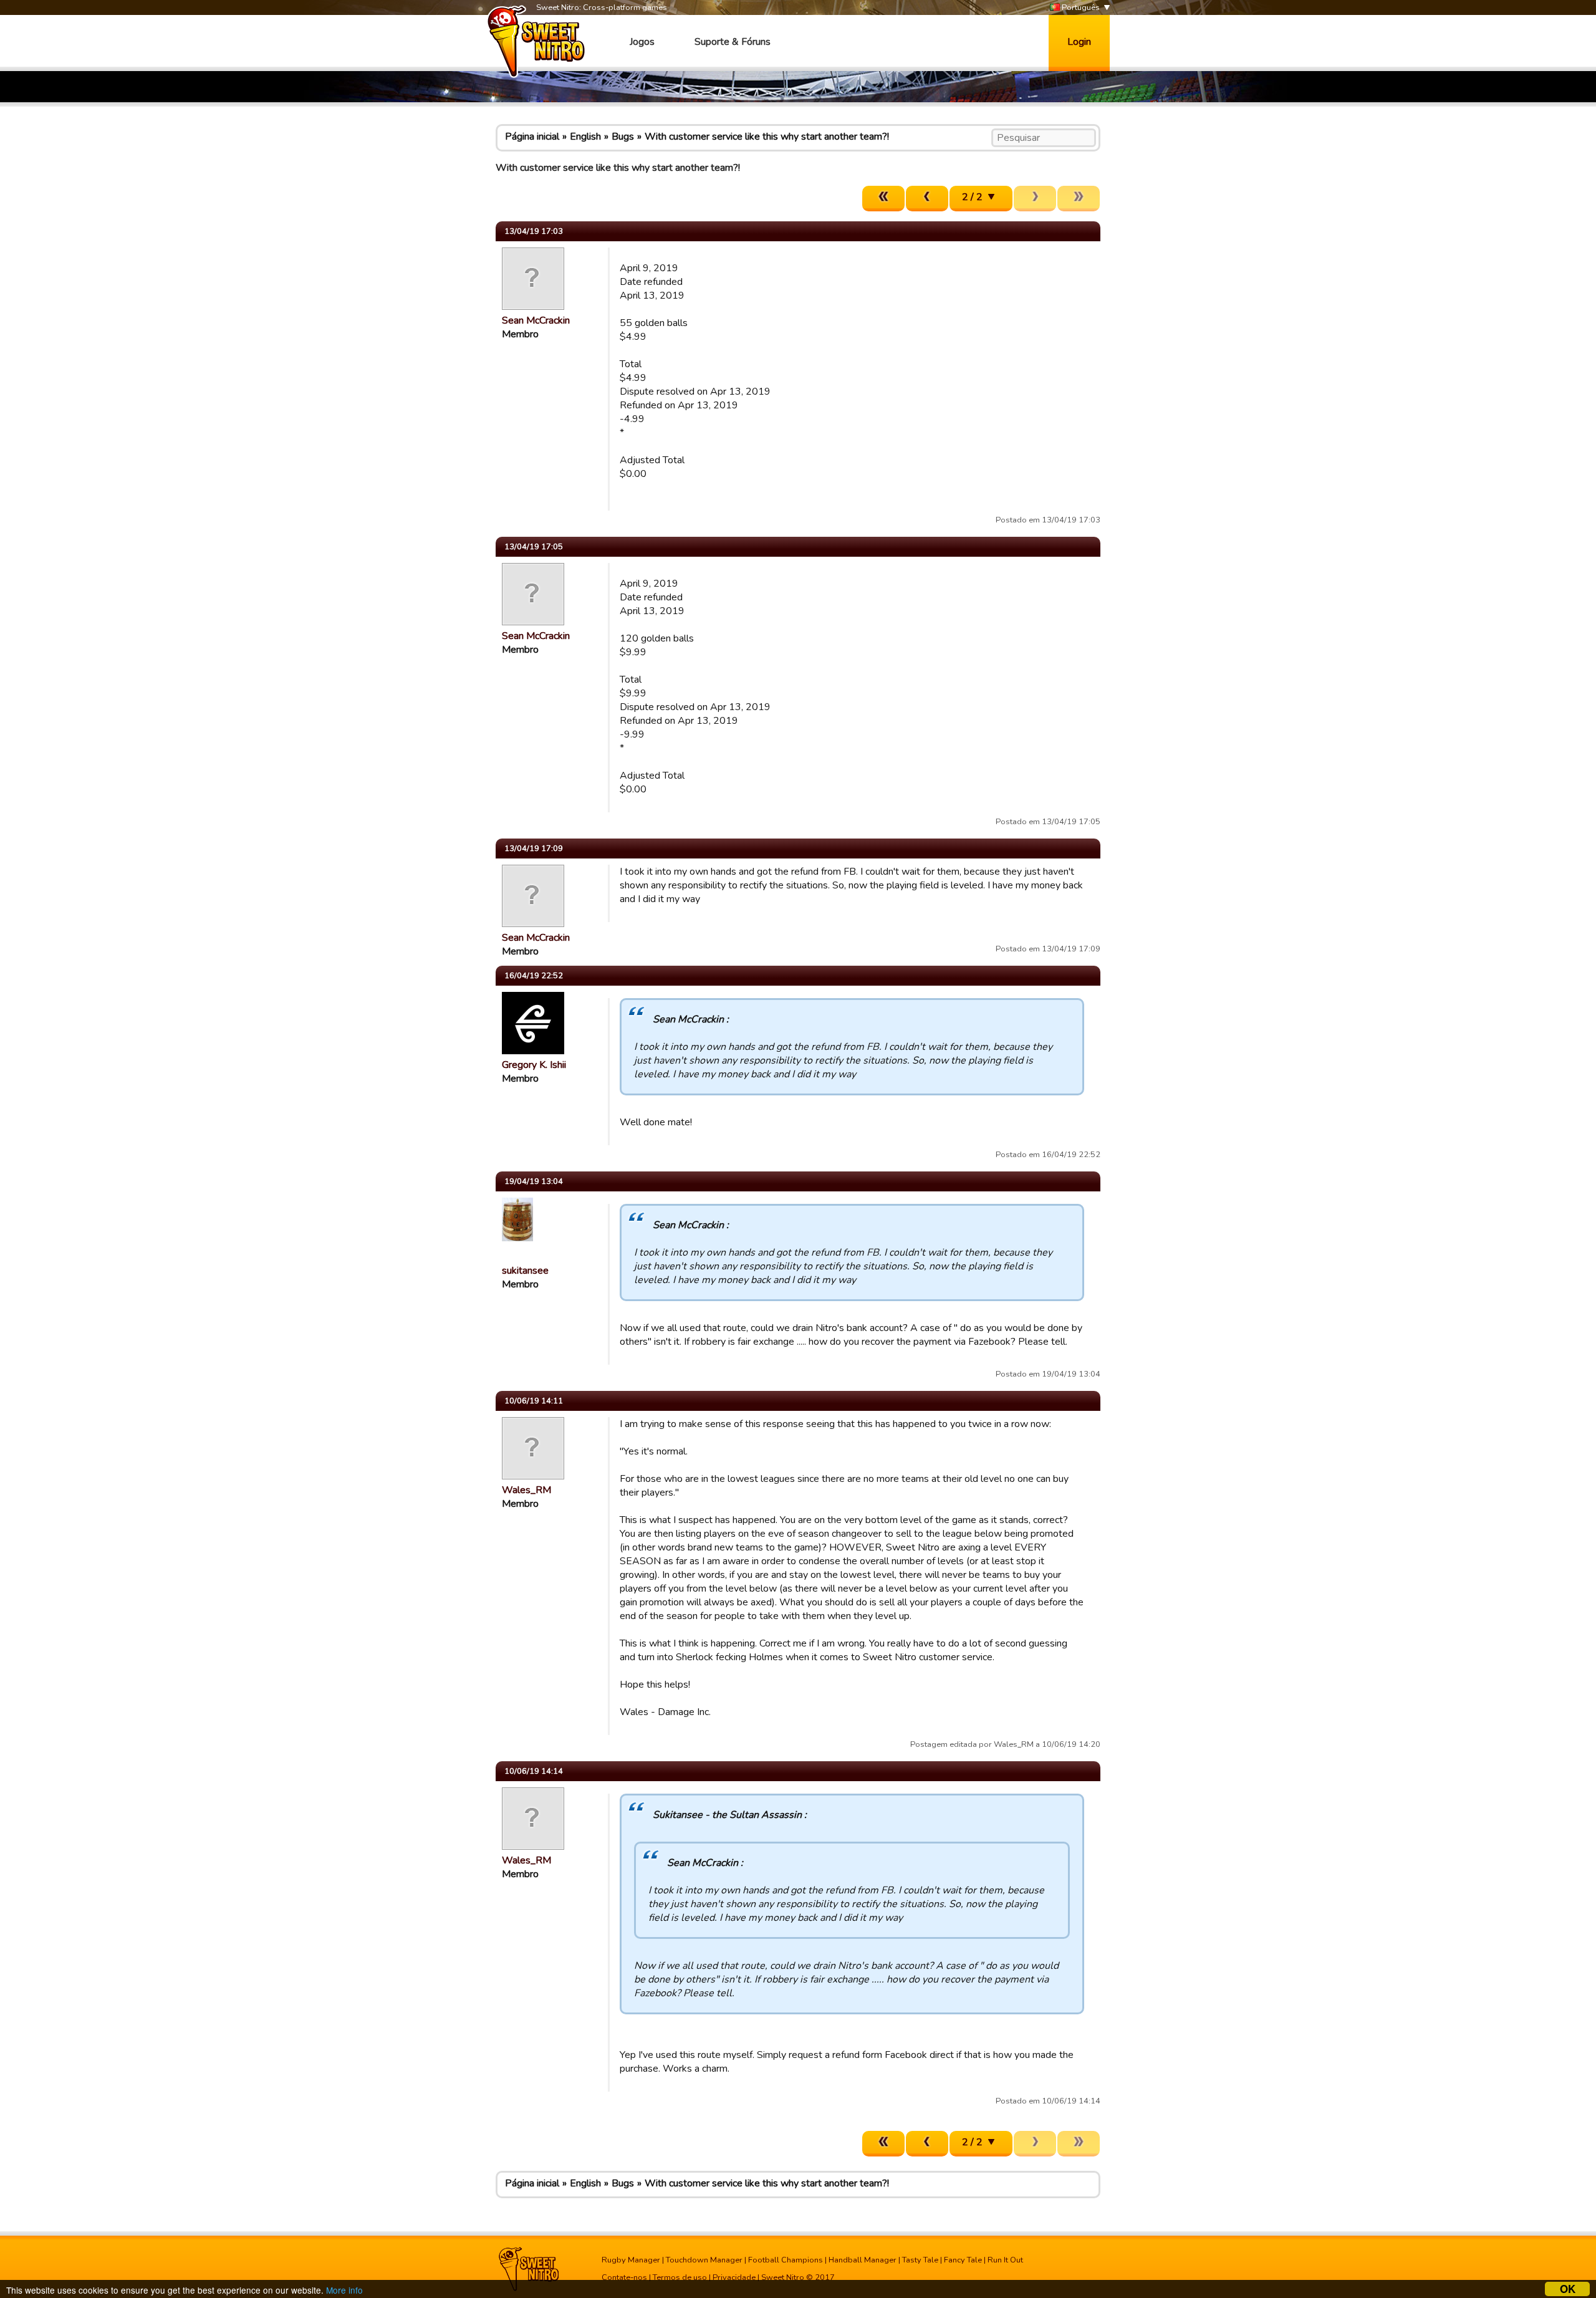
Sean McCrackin (536, 320)
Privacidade (734, 2277)
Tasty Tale (920, 2260)
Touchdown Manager (704, 2260)
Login (1079, 42)
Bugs (623, 137)
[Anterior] (927, 199)
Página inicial (532, 137)
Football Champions (786, 2260)
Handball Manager (863, 2260)
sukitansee (525, 1271)
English (585, 137)
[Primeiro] (883, 199)
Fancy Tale (963, 2260)
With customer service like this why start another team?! (767, 137)
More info (344, 2290)
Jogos (642, 42)
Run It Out (1005, 2260)
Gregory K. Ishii (534, 1065)
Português (1080, 7)
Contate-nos (624, 2277)
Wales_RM (526, 1490)
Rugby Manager (631, 2260)
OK (1568, 2289)
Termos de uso (680, 2277)
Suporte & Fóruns (733, 42)
